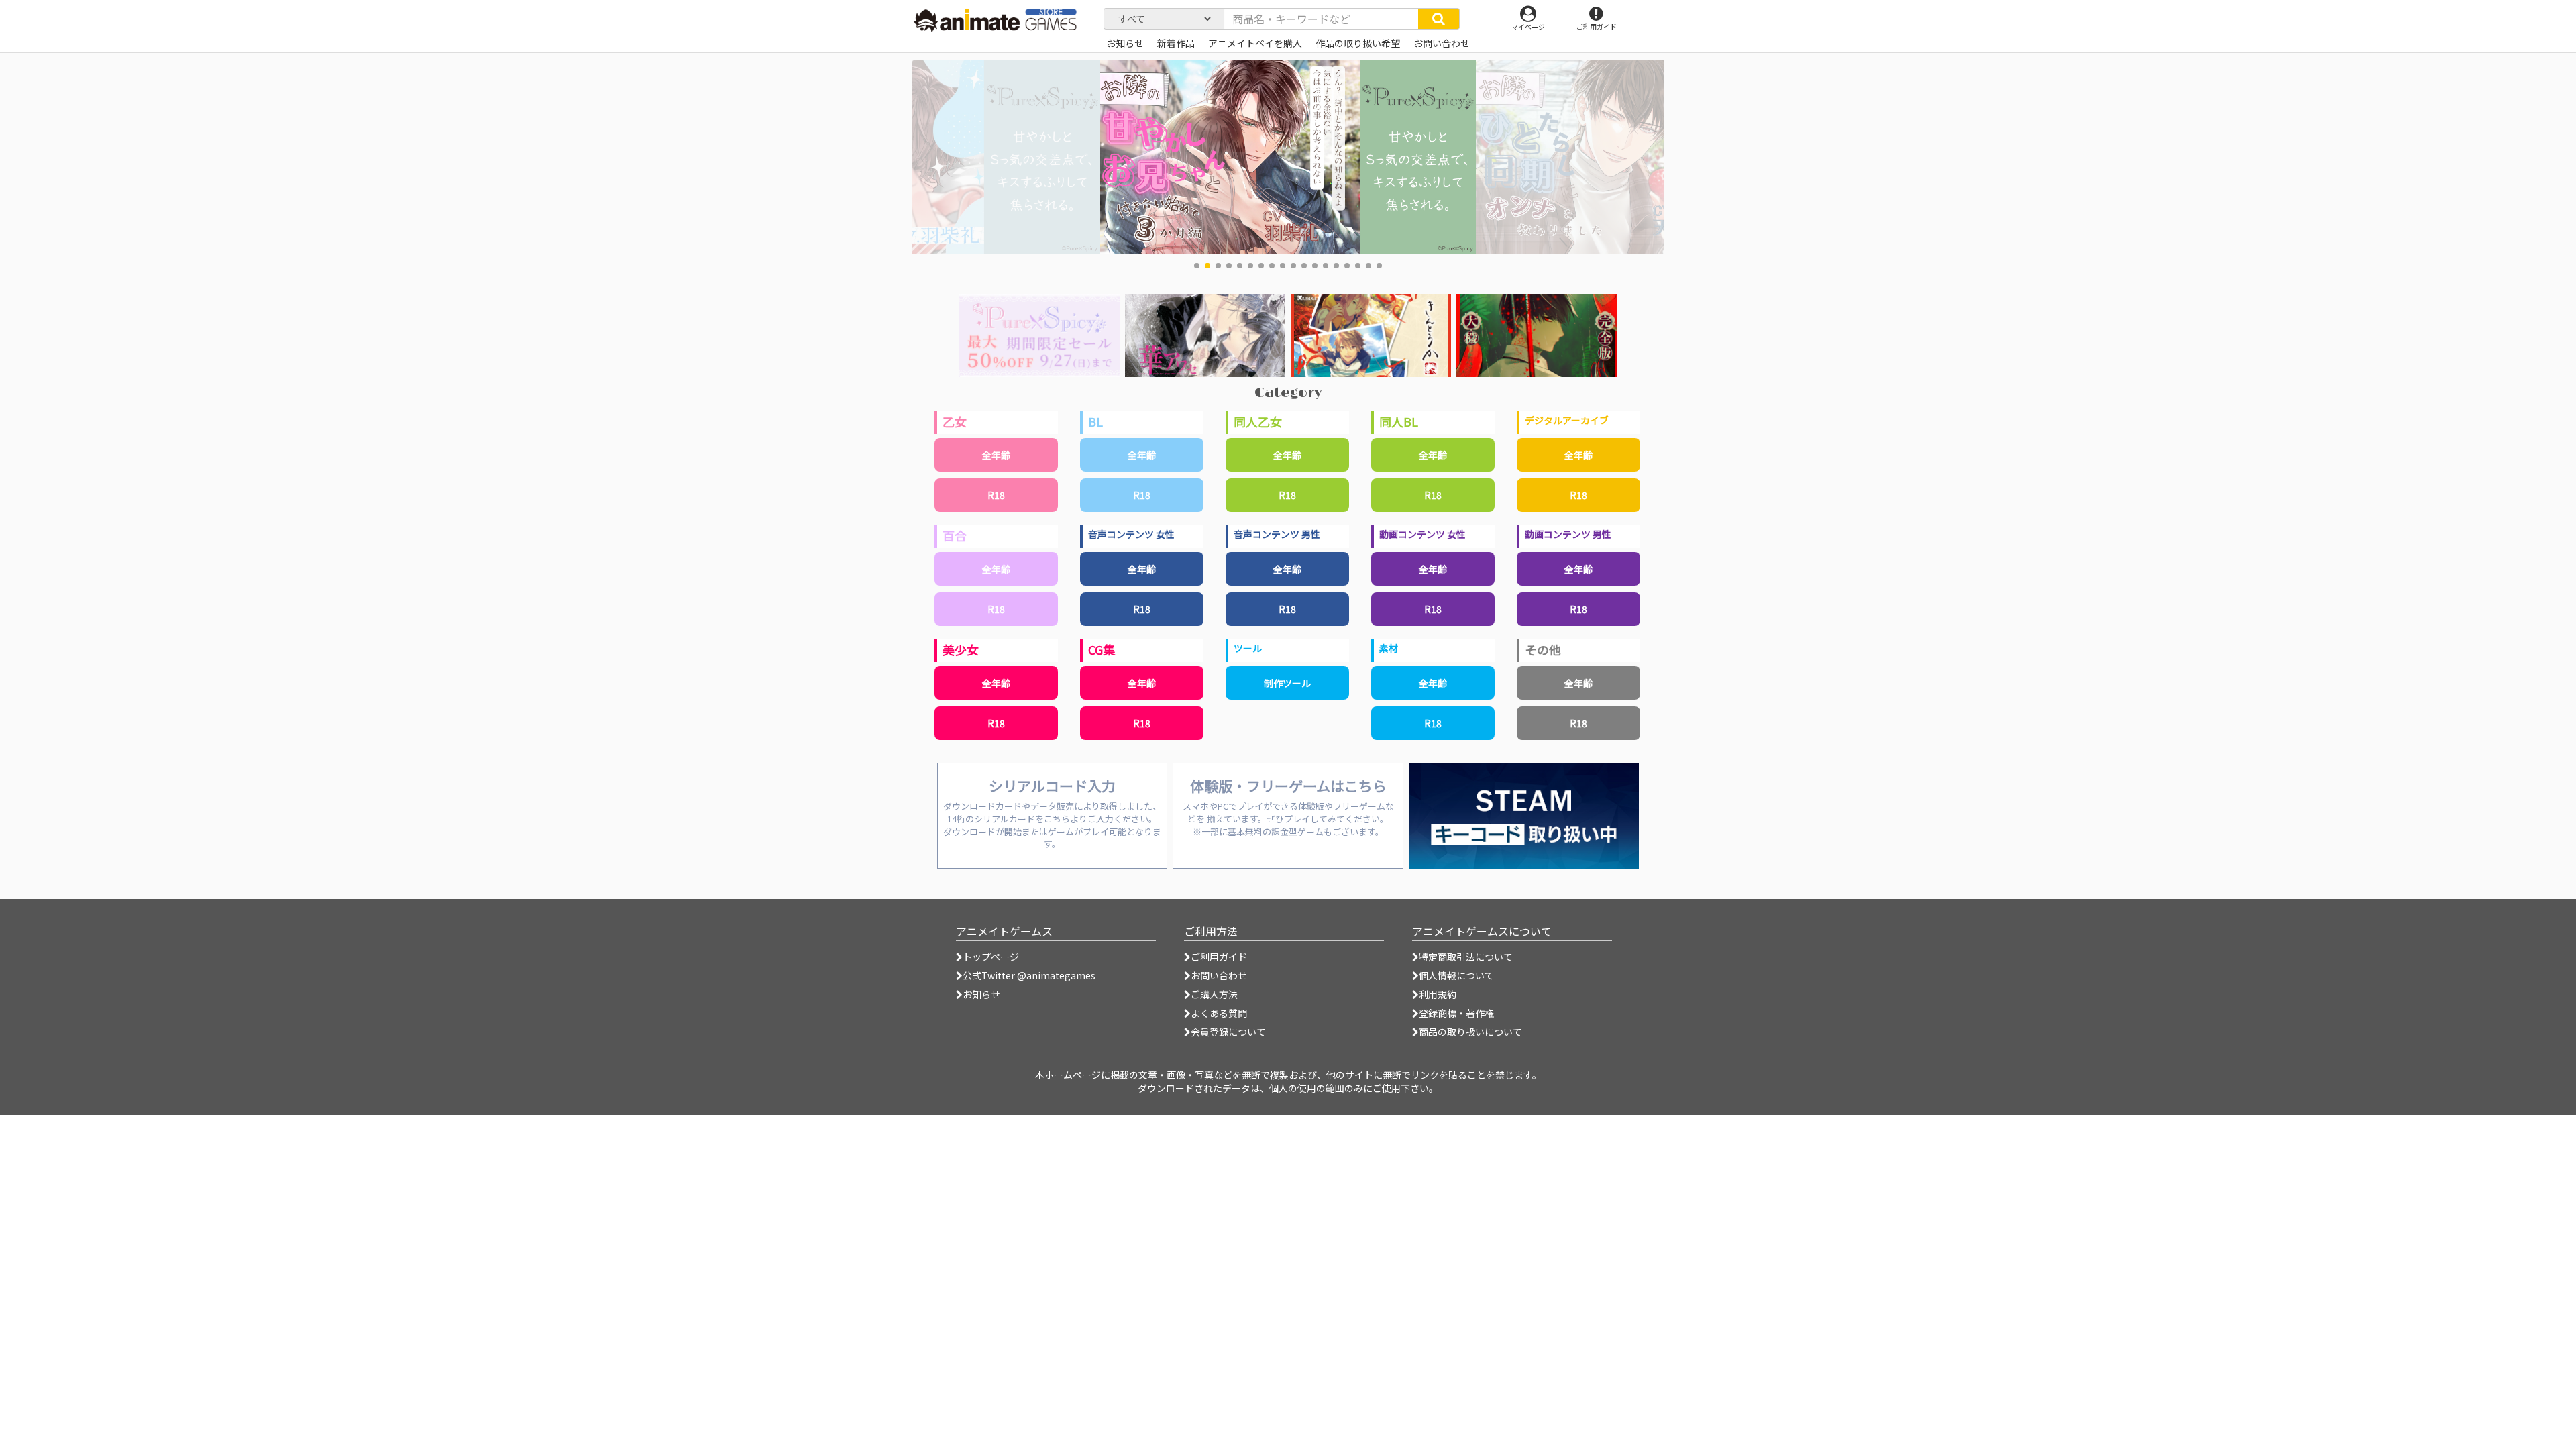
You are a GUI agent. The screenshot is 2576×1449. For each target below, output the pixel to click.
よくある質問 (1219, 1013)
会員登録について (1228, 1032)
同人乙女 (1258, 421)
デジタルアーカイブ (1567, 420)
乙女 (955, 421)
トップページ (991, 957)
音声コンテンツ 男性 (1277, 534)
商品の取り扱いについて (1470, 1032)
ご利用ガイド (1219, 957)
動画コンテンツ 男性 (1568, 534)
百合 (955, 535)
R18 (996, 495)
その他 (1543, 649)
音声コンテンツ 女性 (1131, 534)
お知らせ (981, 994)
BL (1095, 421)
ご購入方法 (1214, 994)
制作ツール (1287, 683)
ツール (1248, 648)
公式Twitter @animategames (1029, 975)
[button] (1197, 266)
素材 (1389, 648)
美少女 (961, 649)
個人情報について (1456, 975)
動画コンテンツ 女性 (1423, 534)
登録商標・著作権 (1456, 1013)
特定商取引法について (1466, 957)
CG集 (1102, 649)
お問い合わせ (1219, 975)
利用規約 (1438, 994)
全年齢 (996, 455)
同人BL (1399, 421)
